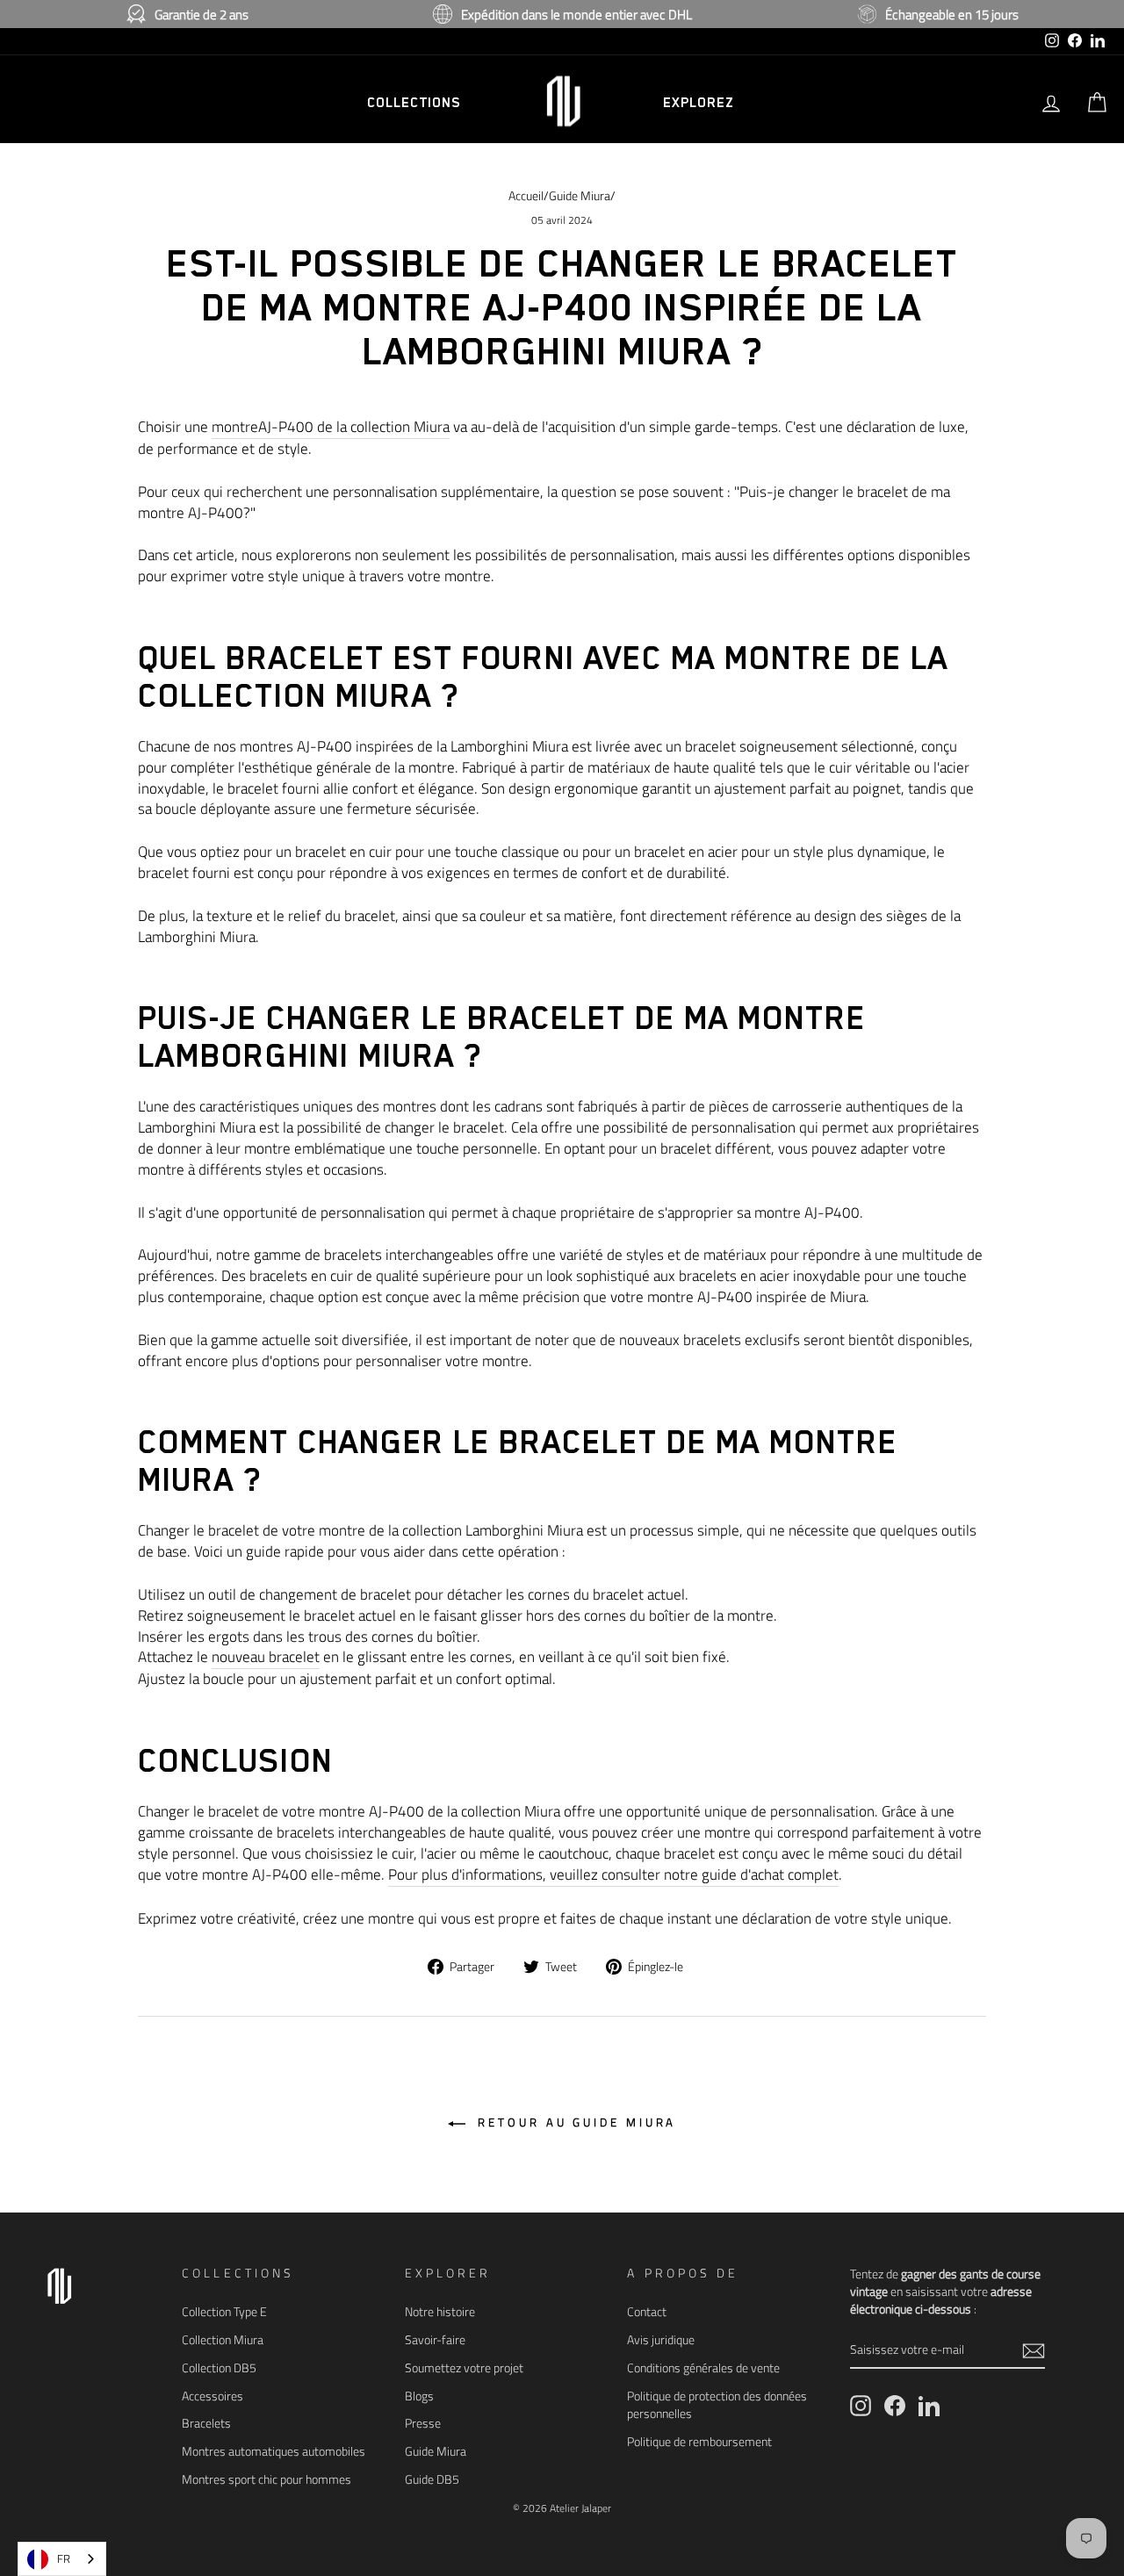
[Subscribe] (1034, 2350)
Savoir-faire (435, 2340)
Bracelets (206, 2423)
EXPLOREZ (698, 103)
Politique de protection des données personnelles (717, 2405)
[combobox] (62, 2559)
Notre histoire (440, 2312)
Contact (647, 2312)
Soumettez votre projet (464, 2368)
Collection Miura (223, 2340)
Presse (423, 2423)
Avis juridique (661, 2340)
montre (331, 428)
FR (64, 2558)
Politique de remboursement (699, 2442)
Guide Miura (580, 196)
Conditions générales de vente (703, 2368)
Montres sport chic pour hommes (267, 2479)
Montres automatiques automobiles (274, 2451)
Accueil (526, 196)
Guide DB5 (432, 2479)
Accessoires (213, 2396)
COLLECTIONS (414, 103)
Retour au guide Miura (575, 2122)
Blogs (419, 2396)
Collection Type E (224, 2312)
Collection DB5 (219, 2368)
